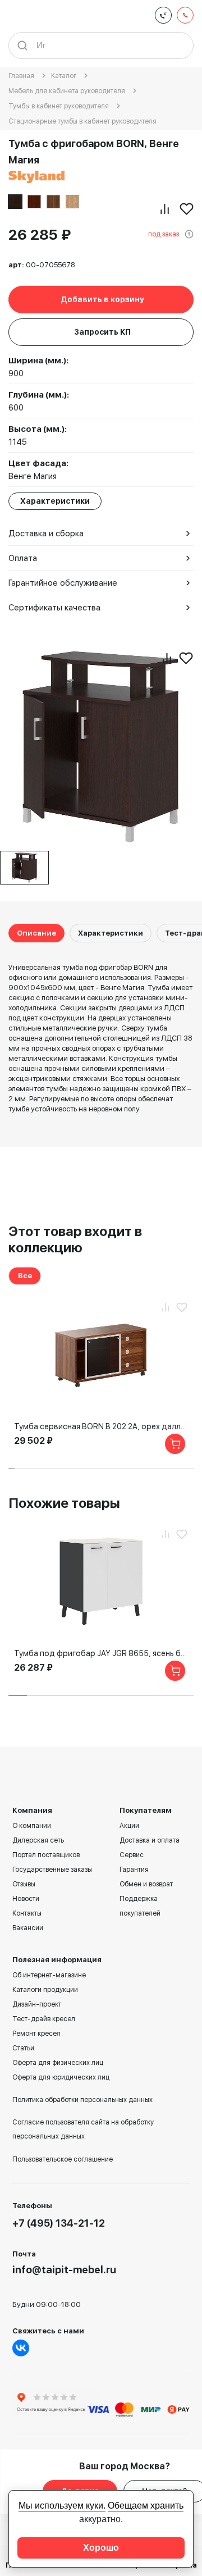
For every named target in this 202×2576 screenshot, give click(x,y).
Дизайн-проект (37, 2004)
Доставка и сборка (46, 534)
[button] (12, 1469)
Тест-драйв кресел (44, 2019)
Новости (26, 1899)
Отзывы (24, 1884)
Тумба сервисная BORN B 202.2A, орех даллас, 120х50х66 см (101, 1426)
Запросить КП (102, 332)
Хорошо (101, 2548)
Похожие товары (64, 1503)
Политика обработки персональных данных (82, 2100)
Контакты (27, 1913)
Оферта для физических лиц (58, 2063)
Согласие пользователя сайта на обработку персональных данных (83, 2129)
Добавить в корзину (102, 299)
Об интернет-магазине (49, 1975)
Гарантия (134, 1870)
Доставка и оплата (150, 1840)
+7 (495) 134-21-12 (59, 2223)
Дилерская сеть (38, 1840)
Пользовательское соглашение (63, 2159)
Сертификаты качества (54, 608)
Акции (129, 1826)
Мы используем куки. (62, 2506)
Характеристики (111, 933)
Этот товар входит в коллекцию (75, 1239)
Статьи (23, 2048)
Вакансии (28, 1928)
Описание (36, 933)
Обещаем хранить (146, 2506)
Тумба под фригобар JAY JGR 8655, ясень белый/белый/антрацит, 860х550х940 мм (101, 1653)
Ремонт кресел (36, 2034)
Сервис (132, 1855)
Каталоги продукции (45, 1990)
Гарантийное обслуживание (63, 583)
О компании (32, 1826)
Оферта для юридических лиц (61, 2077)
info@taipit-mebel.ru (64, 2270)
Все (25, 1276)
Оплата (23, 558)
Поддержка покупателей (140, 1906)
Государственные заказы (52, 1870)
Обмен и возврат (146, 1884)
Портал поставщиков (46, 1855)
